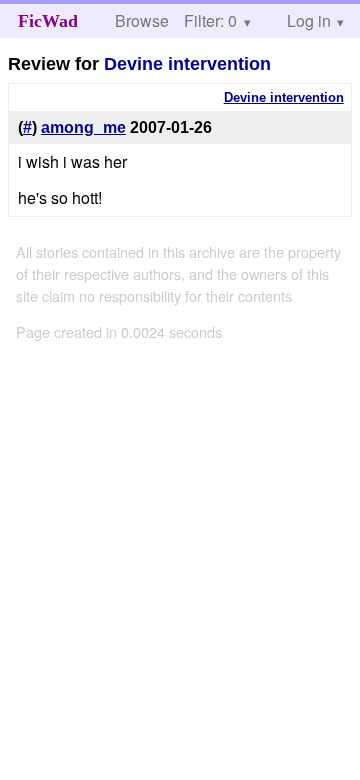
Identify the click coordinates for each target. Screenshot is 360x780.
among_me (83, 127)
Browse (142, 20)
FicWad (48, 21)
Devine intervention (187, 64)
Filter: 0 (210, 20)
